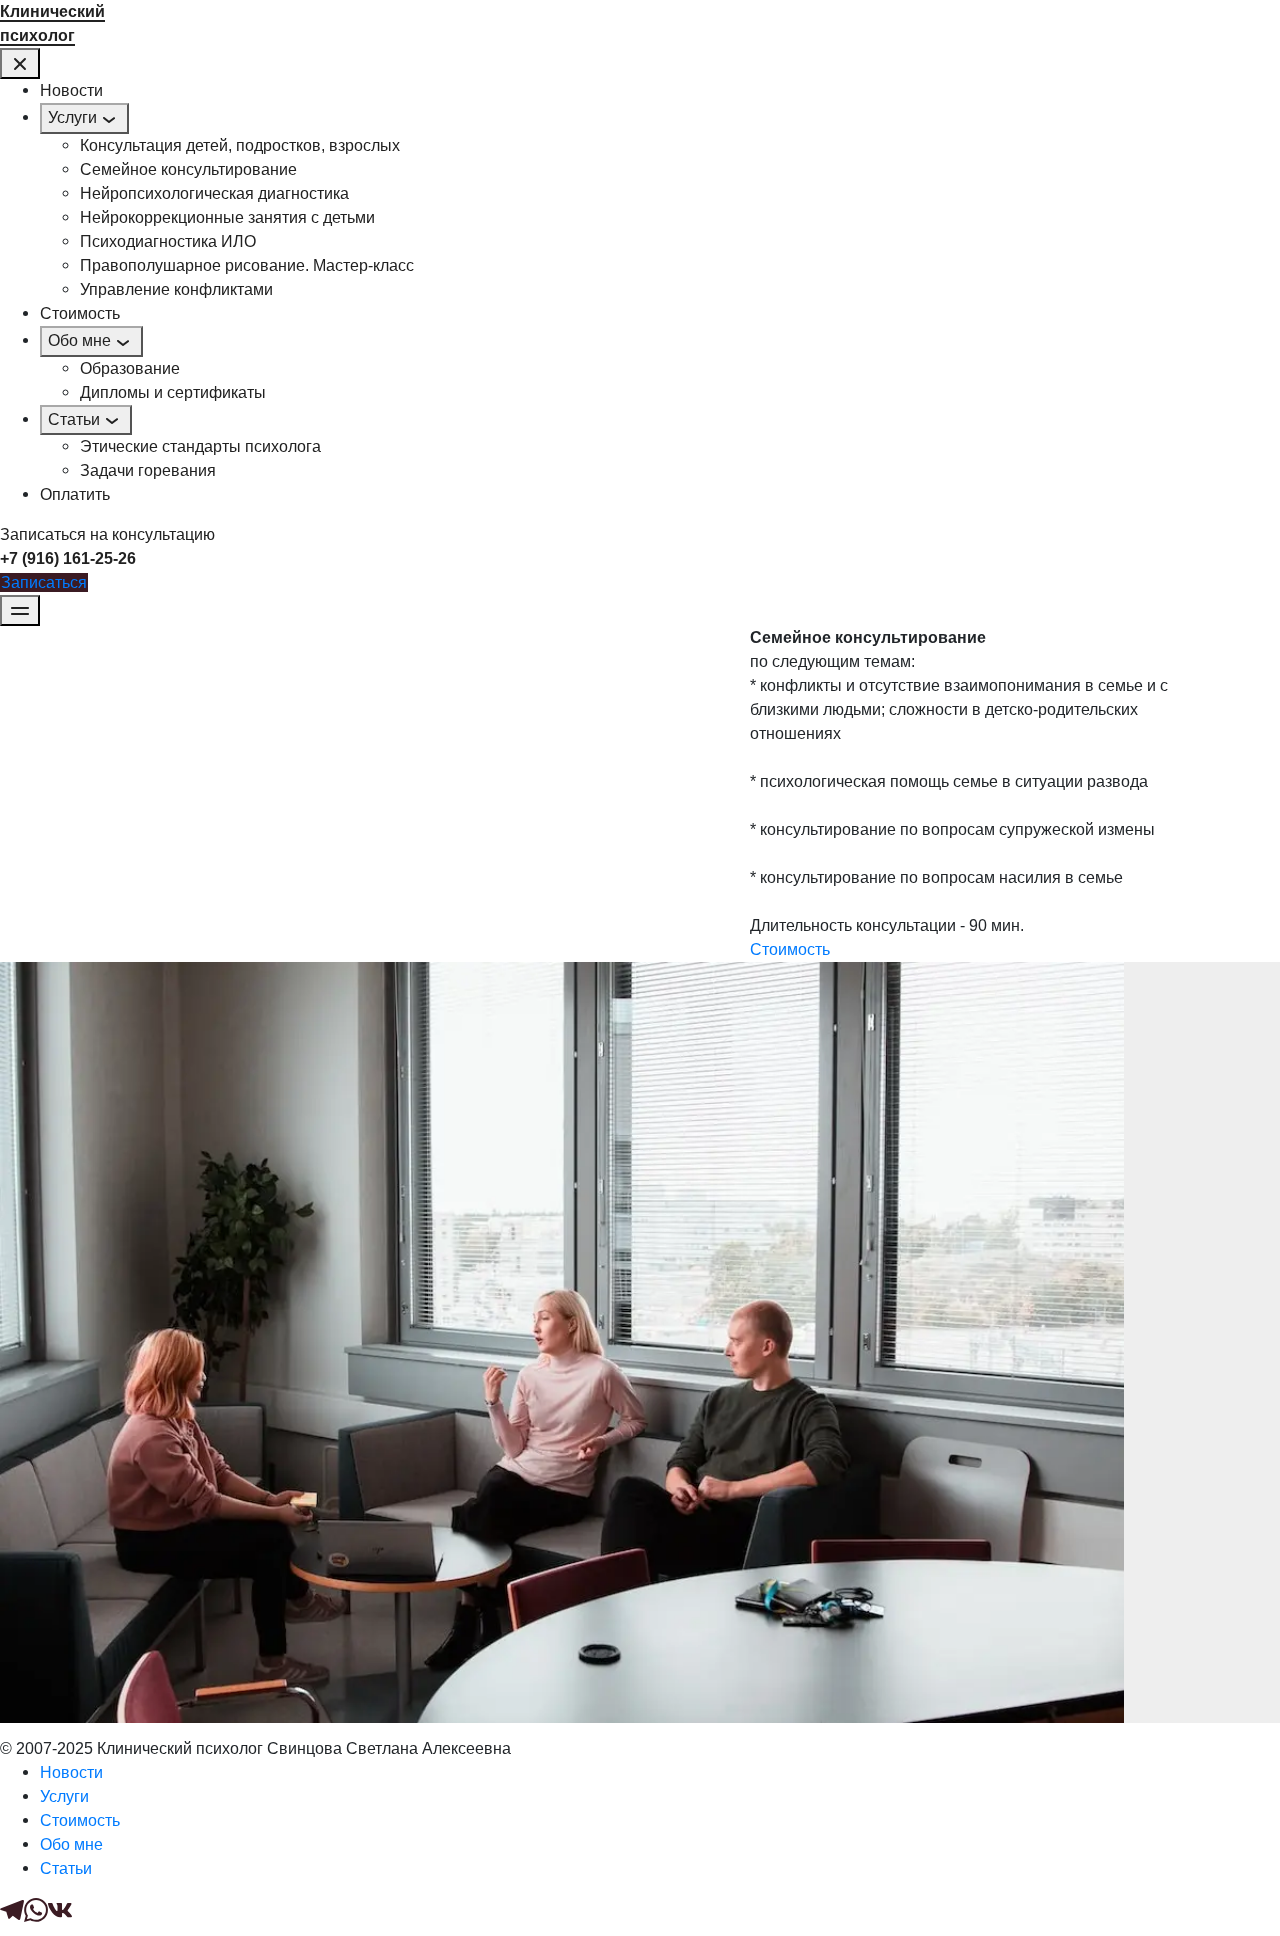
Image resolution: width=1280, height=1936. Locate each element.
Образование (130, 368)
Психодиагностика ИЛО (168, 241)
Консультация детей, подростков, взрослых (240, 145)
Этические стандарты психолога (200, 446)
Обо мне (79, 340)
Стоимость (80, 313)
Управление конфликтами (176, 289)
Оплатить (75, 494)
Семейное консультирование (188, 169)
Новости (71, 90)
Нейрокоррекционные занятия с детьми (227, 217)
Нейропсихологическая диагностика (214, 193)
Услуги (72, 117)
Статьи (74, 419)
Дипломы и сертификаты (173, 392)
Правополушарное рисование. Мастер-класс (247, 265)
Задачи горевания (148, 470)
